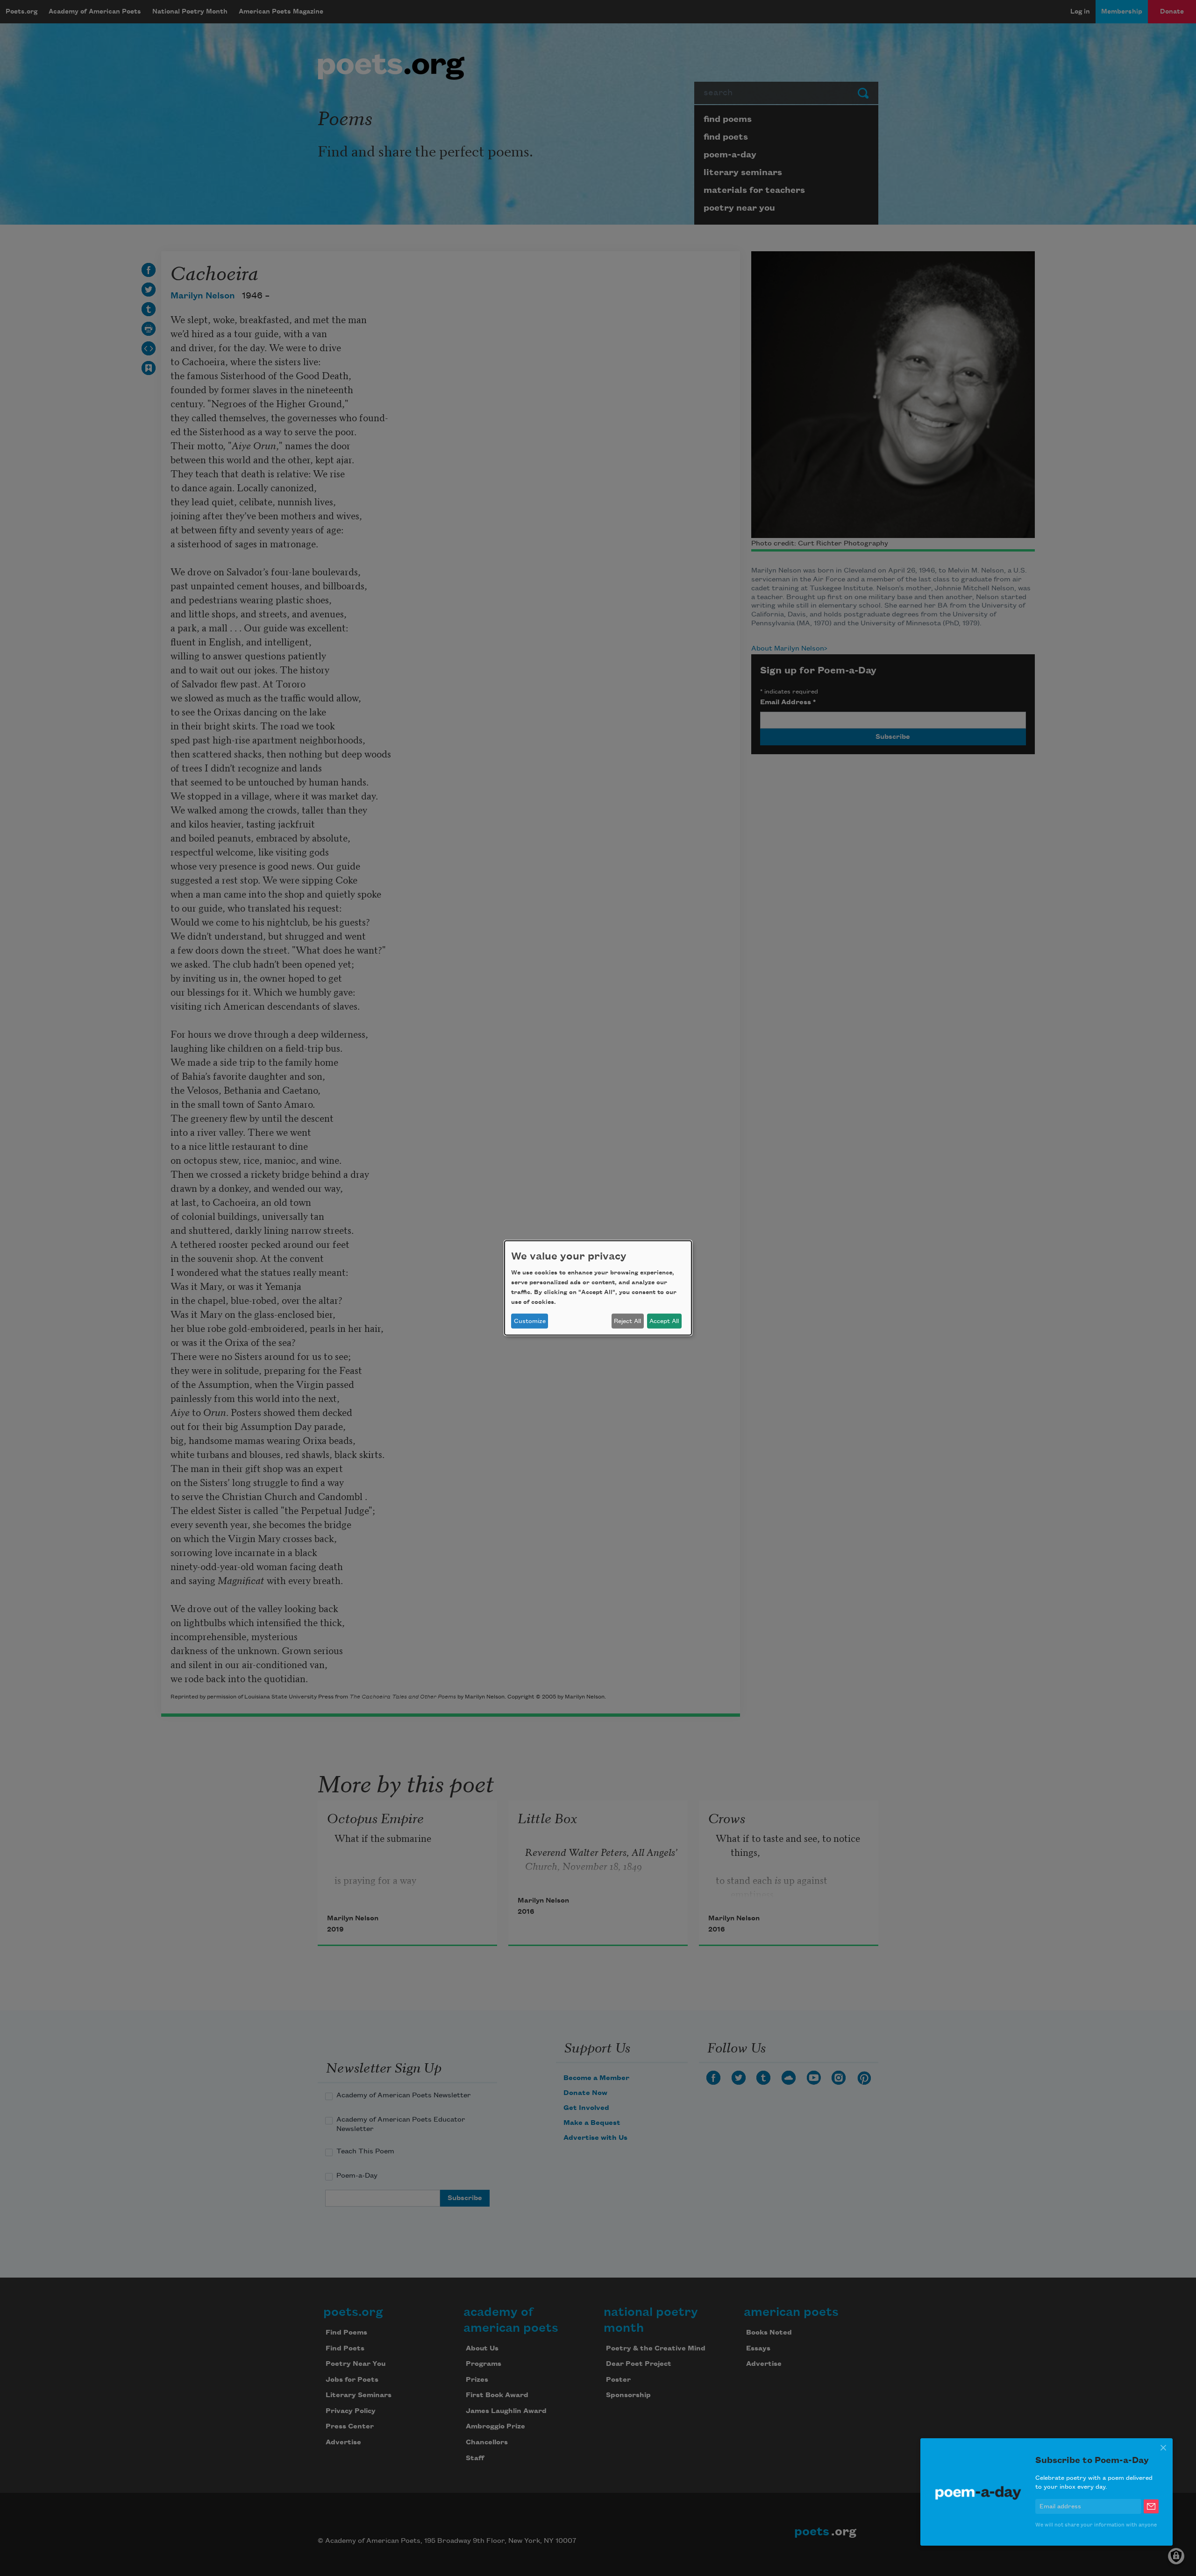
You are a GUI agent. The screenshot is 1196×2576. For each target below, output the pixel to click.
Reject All (627, 1321)
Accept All (664, 1321)
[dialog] (598, 1288)
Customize (530, 1321)
